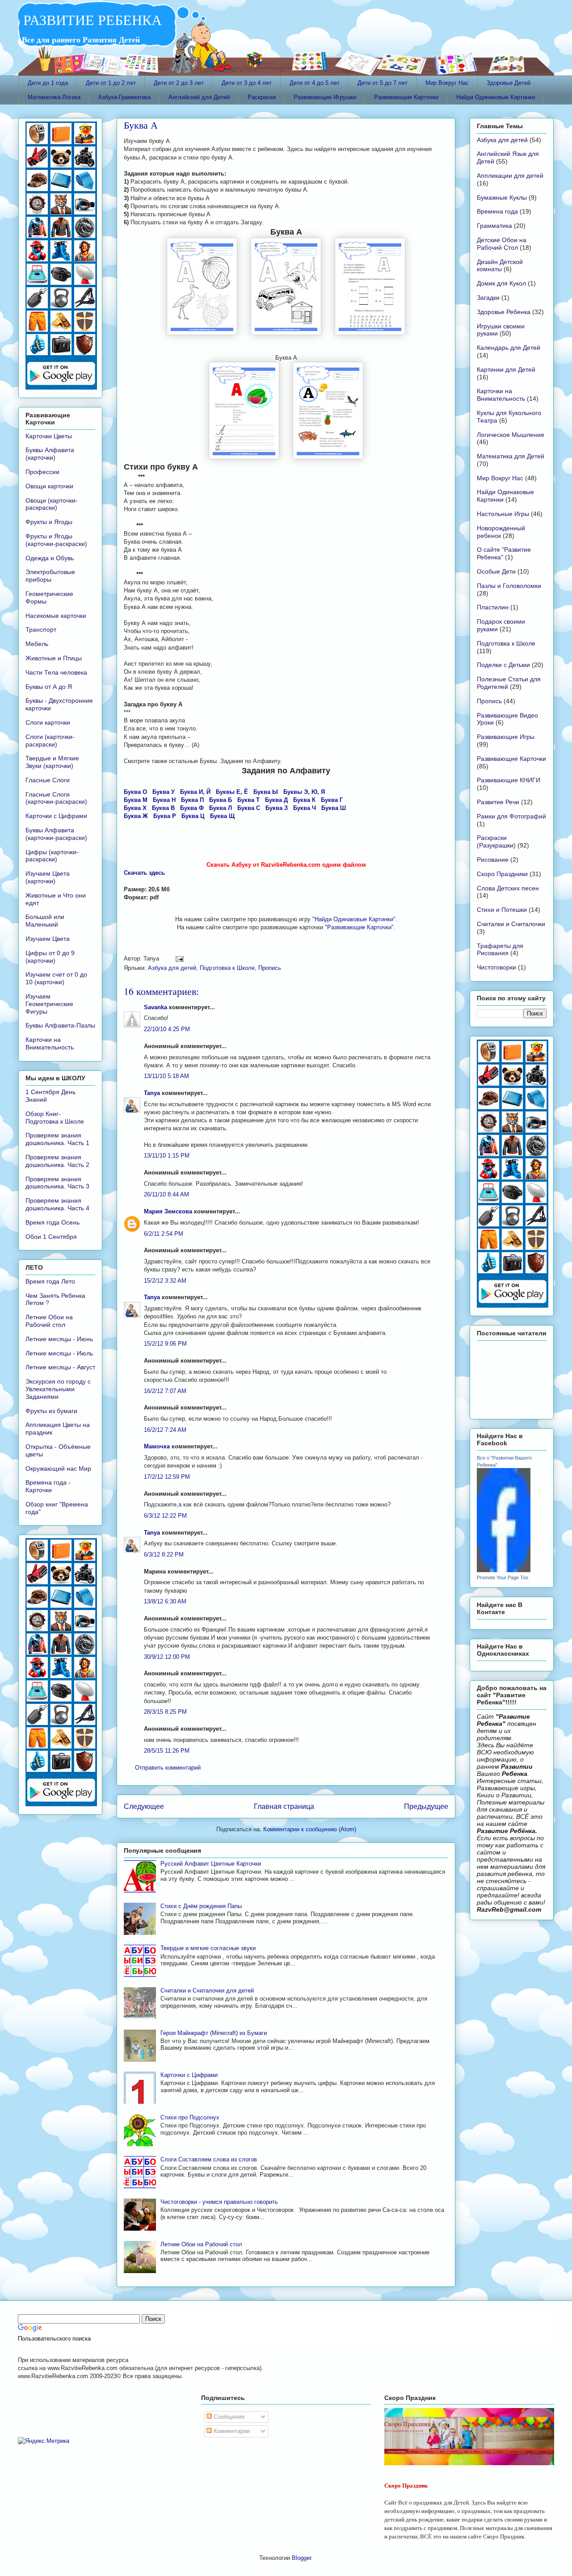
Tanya (152, 1093)
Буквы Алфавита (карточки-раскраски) (56, 834)
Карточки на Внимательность (50, 1043)
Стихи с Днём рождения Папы (201, 1906)
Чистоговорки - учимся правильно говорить (219, 2202)
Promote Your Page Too (503, 1577)
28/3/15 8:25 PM (165, 1712)
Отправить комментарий (168, 1768)
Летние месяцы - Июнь (59, 1339)
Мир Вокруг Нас (447, 83)
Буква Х (135, 808)
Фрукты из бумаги (51, 1411)
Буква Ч (305, 808)
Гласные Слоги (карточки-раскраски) (56, 798)
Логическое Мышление (511, 435)
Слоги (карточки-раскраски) (50, 740)
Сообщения (228, 2417)
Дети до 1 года (48, 83)
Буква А (141, 125)
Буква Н (164, 800)
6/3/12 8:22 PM (164, 1554)
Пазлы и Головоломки (509, 586)
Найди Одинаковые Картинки (496, 97)
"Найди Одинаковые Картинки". (355, 919)
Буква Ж (136, 816)
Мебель (37, 644)
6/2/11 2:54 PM (164, 1234)
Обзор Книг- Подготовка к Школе (55, 1118)
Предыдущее (426, 1806)
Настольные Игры (503, 514)
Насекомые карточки (56, 616)
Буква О (135, 792)
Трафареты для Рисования (500, 950)
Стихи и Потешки (502, 910)
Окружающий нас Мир (58, 1468)
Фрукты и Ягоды (49, 522)
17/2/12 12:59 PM (167, 1477)
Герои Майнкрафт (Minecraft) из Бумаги (214, 2033)
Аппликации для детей (510, 176)
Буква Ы (266, 792)
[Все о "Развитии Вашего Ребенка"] (504, 1570)
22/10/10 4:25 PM (167, 1029)
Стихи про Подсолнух (190, 2117)
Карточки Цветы (49, 436)
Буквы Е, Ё (232, 792)
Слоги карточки (48, 722)
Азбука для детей (172, 968)
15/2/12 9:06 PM (165, 1344)
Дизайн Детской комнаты (500, 266)
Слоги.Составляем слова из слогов (209, 2159)
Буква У (164, 792)
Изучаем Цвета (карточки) (48, 877)
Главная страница (284, 1806)
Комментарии (231, 2431)
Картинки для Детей (506, 369)
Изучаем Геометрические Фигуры (49, 1004)
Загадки (488, 298)
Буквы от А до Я (49, 687)
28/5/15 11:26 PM (167, 1751)
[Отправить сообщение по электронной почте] (178, 959)
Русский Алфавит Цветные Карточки (211, 1864)
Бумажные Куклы (502, 197)
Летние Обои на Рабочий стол (201, 2244)
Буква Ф (192, 808)
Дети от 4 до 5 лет (315, 83)
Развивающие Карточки (406, 97)
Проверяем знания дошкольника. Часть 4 (57, 1204)
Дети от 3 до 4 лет (247, 83)
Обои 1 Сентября (51, 1237)
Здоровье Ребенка (504, 312)
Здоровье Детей (509, 83)
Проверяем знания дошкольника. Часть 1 (57, 1139)
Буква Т (248, 800)
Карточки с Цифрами (189, 2075)
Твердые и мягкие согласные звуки (208, 1948)
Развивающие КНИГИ (509, 780)
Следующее (144, 1806)
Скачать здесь (144, 873)
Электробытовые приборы (50, 576)
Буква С (249, 808)
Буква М (136, 800)
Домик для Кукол (501, 283)
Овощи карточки (49, 486)
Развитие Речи (498, 802)
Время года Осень (53, 1222)
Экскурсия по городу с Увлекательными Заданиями (58, 1389)
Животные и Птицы (54, 658)
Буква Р (165, 816)
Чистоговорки (496, 967)
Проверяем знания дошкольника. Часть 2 (57, 1161)
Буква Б (221, 800)
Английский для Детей (199, 97)
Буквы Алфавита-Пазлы (60, 1025)
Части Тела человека (56, 672)
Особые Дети (496, 571)
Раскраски (262, 97)
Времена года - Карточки (48, 1486)
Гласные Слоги (48, 780)
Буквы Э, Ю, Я (304, 792)
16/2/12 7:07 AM (165, 1391)
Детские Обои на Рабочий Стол (502, 244)
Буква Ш (334, 808)
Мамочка (157, 1446)
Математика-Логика (54, 97)
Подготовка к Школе (227, 968)
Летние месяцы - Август (60, 1367)
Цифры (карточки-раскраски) (52, 856)
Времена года (497, 211)
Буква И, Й (195, 792)
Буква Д (276, 800)
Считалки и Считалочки (511, 924)
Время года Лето (50, 1281)
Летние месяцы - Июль (59, 1353)
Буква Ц (193, 816)
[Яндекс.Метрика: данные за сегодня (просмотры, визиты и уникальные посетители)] (44, 2441)
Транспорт (41, 629)
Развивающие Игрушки (325, 97)
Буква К (304, 800)
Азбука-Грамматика (124, 97)
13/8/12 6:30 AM (165, 1601)
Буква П (192, 800)
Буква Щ (222, 816)
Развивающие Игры (506, 737)
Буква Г (332, 800)
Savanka (156, 1007)
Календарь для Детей (509, 348)
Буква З (277, 808)
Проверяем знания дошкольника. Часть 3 (57, 1183)
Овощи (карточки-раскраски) (52, 504)
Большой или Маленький (45, 921)
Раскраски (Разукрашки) (496, 841)
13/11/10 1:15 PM (167, 1156)
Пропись (270, 968)
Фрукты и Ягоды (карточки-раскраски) (56, 540)
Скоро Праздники (502, 874)
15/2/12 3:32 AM (165, 1281)
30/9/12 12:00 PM (167, 1657)
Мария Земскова (168, 1211)
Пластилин (493, 607)
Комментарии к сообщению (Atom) (310, 1829)
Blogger (301, 2558)
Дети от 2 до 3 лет (179, 83)
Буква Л (221, 808)
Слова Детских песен (508, 888)
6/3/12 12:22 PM (165, 1516)
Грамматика (494, 226)
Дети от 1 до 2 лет (111, 83)
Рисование (493, 860)
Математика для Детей (511, 456)
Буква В (163, 808)
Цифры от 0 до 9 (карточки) (50, 957)
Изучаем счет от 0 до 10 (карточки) (56, 978)
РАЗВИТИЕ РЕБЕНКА (90, 19)
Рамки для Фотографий (511, 816)
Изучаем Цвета (48, 939)
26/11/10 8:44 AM (166, 1194)
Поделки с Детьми (503, 665)
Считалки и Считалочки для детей (207, 1991)
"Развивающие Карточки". (360, 927)
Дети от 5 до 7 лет (383, 83)
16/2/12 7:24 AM (165, 1430)
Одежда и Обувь (50, 558)
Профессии (42, 472)
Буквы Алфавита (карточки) (50, 454)
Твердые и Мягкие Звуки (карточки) (52, 762)
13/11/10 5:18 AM (166, 1076)
